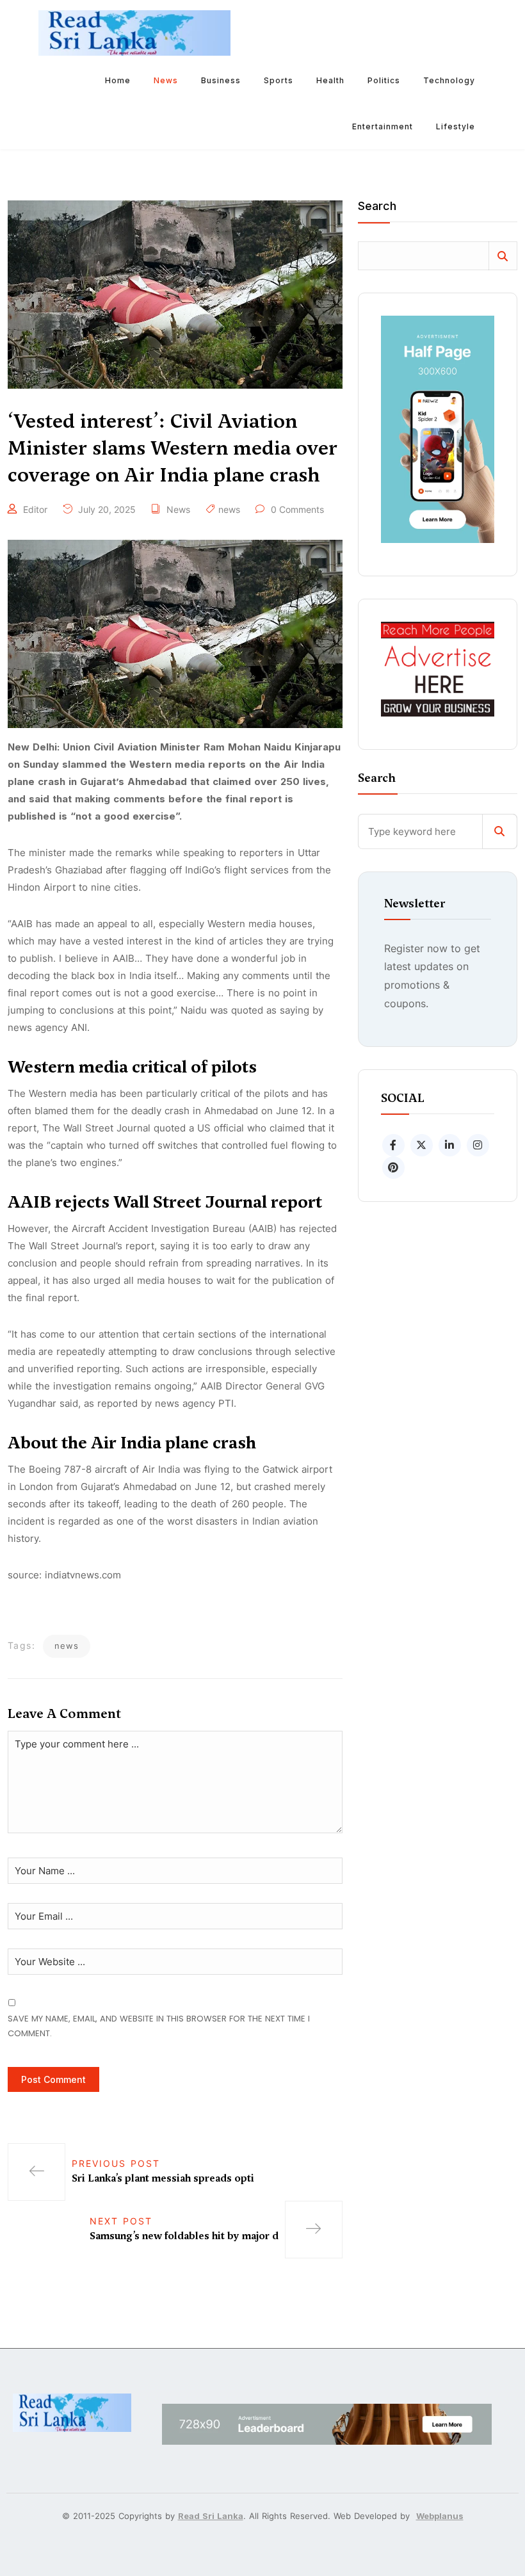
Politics (384, 80)
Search (377, 207)
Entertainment (383, 126)
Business (221, 80)
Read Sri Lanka (211, 2516)
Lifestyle (456, 126)
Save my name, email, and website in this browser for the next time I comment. (159, 2026)
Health (330, 80)
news (229, 509)
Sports (279, 80)
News (166, 80)
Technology (449, 80)
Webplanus (440, 2516)
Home (118, 80)
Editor (35, 509)
